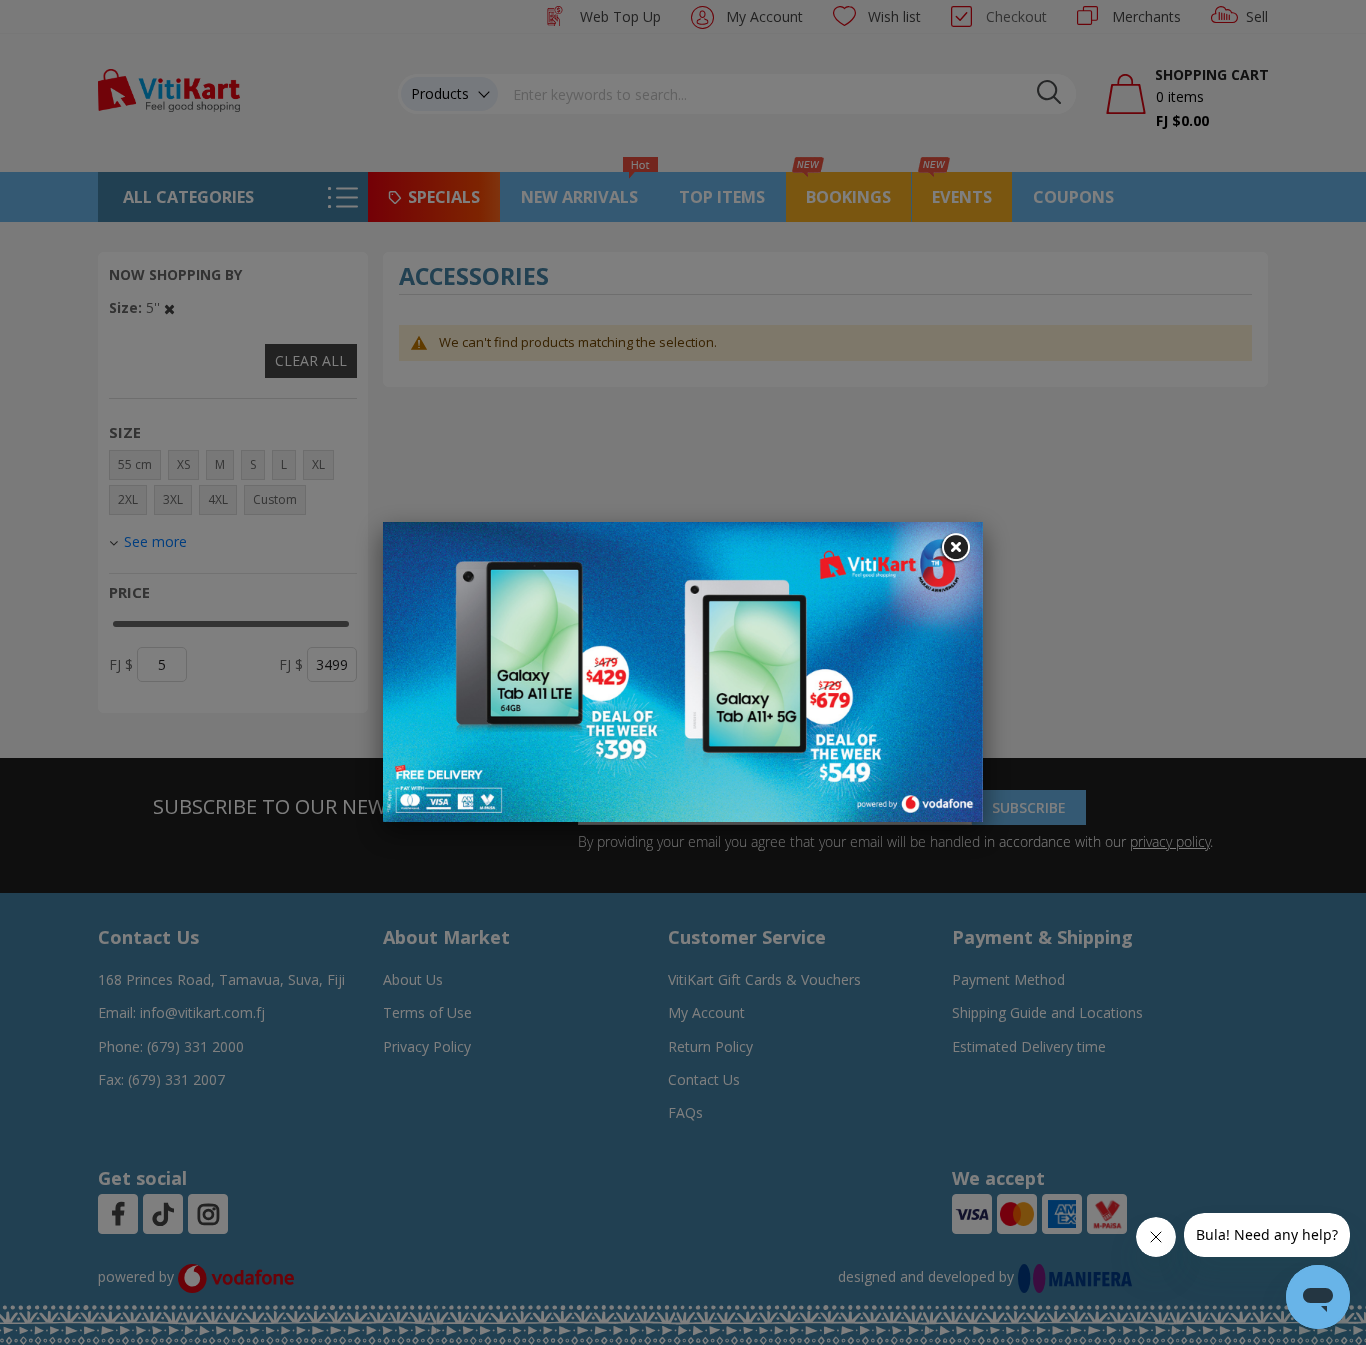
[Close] (955, 548)
